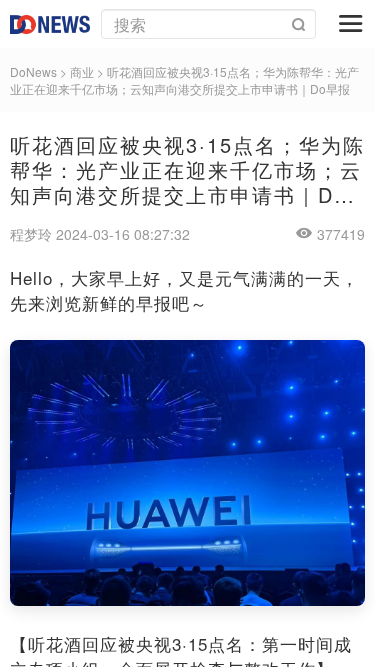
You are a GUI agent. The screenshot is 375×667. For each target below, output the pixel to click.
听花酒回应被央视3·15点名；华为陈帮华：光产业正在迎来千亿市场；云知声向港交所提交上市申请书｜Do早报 (184, 80)
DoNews (33, 71)
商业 (82, 71)
